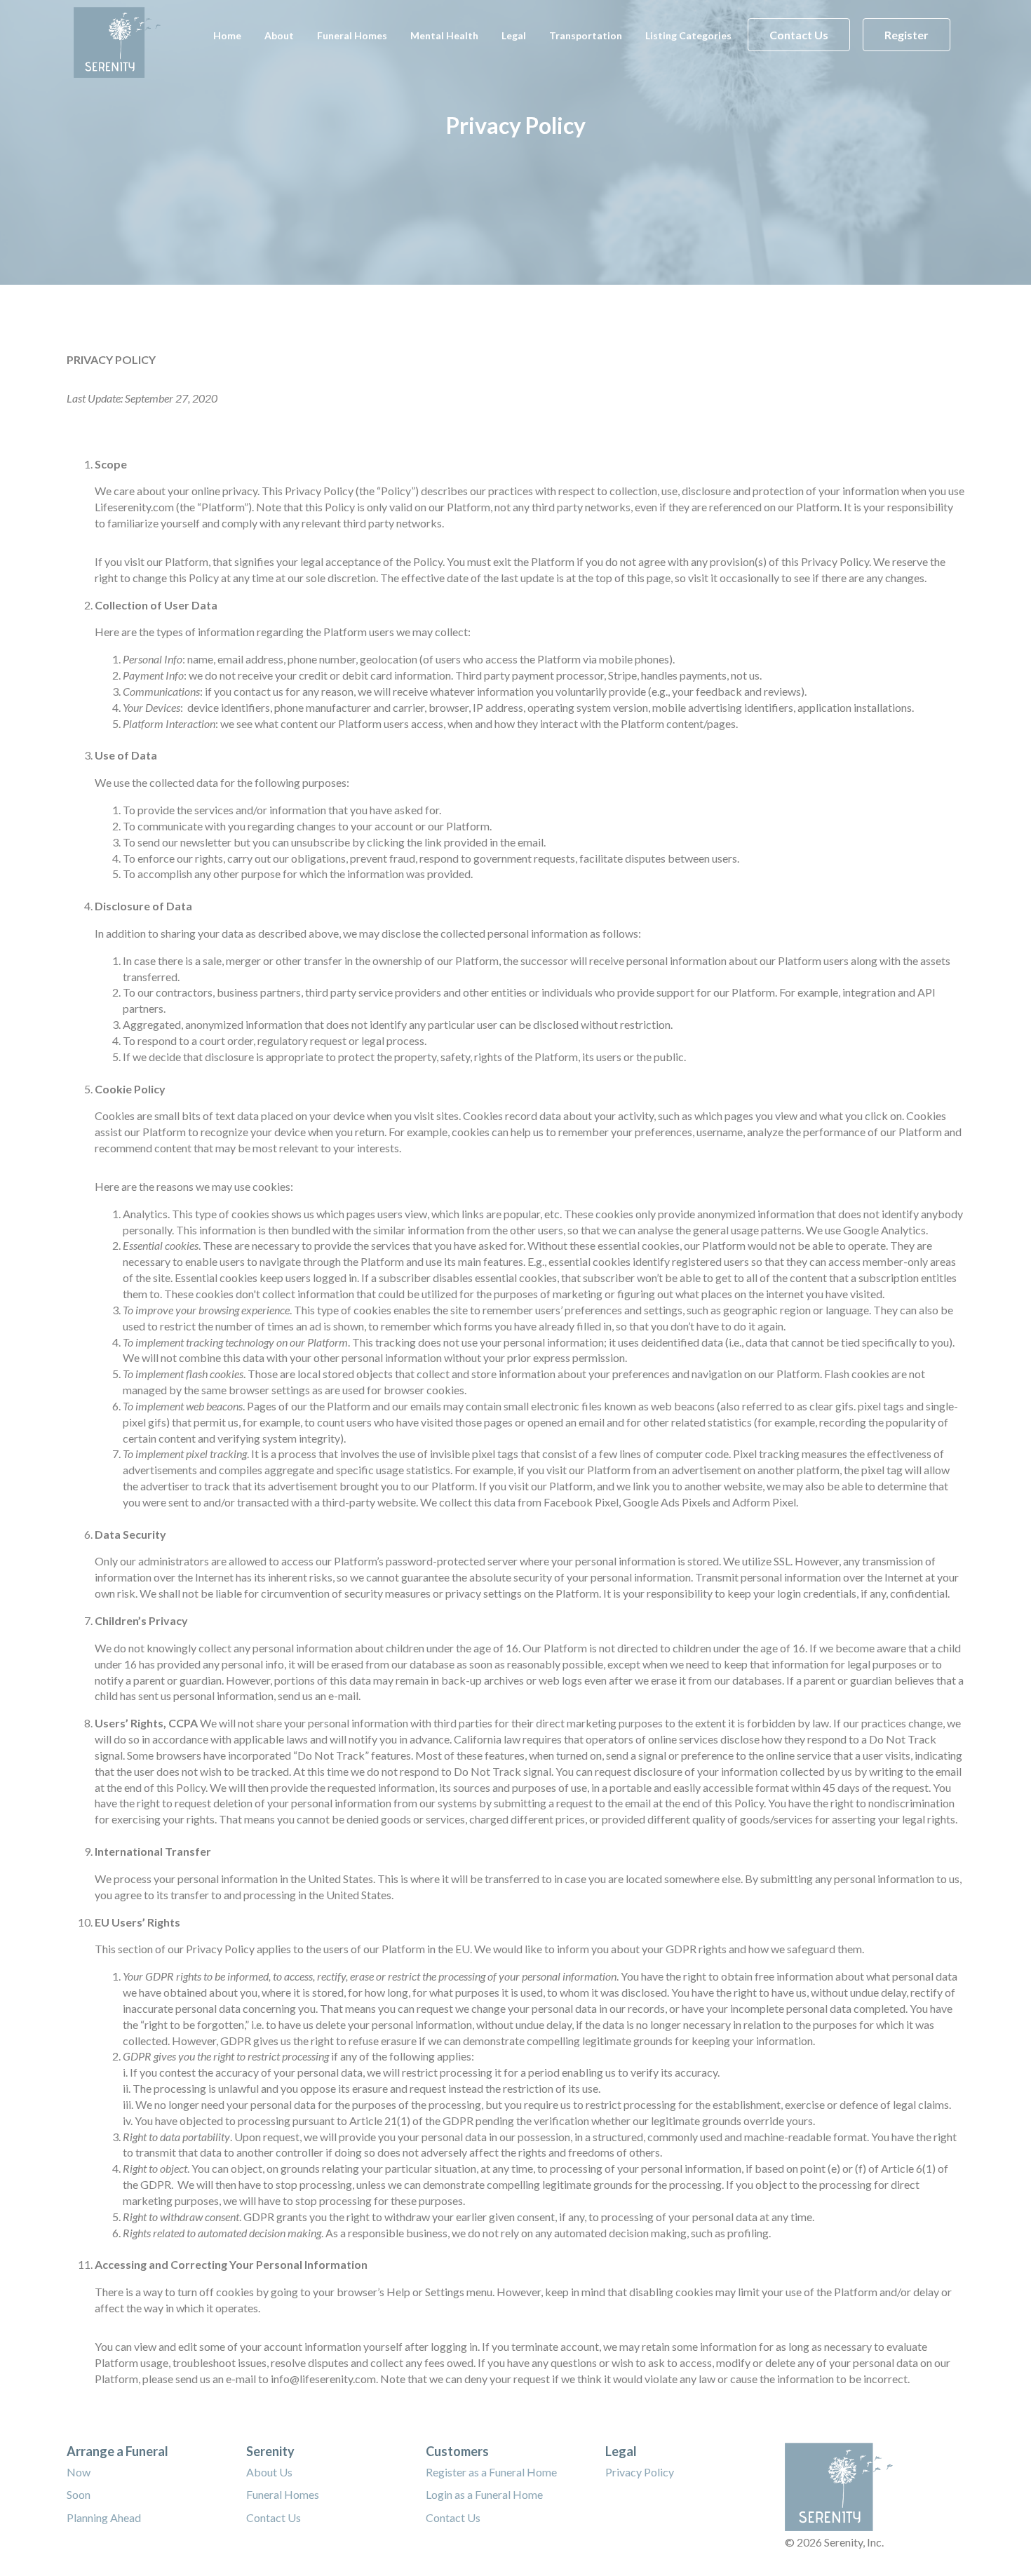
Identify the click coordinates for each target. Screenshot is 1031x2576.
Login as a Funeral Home (484, 2494)
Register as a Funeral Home (491, 2472)
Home (227, 35)
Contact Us (799, 35)
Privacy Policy (640, 2472)
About (279, 35)
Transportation (586, 35)
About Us (269, 2472)
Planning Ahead (104, 2517)
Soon (79, 2494)
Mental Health (444, 35)
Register (907, 35)
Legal (514, 35)
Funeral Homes (352, 35)
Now (79, 2472)
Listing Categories (688, 35)
